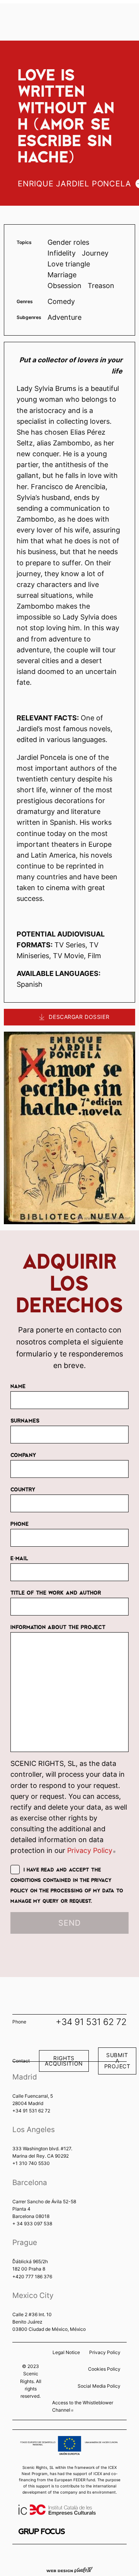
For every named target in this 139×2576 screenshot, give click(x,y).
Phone (19, 1523)
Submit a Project (117, 2061)
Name (18, 1386)
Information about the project (58, 1627)
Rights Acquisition (64, 2061)
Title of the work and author (56, 1592)
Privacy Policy (91, 1850)
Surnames (25, 1420)
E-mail (19, 1558)
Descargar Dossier (79, 1018)
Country (23, 1489)
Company (23, 1455)
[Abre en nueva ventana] (42, 2531)
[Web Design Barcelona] (69, 2569)
